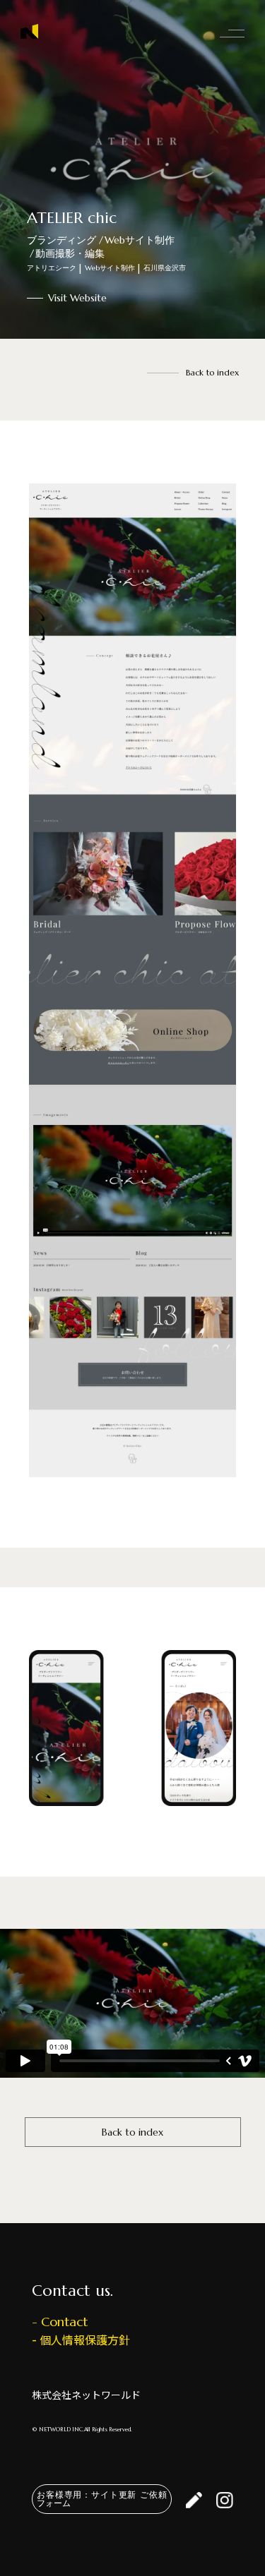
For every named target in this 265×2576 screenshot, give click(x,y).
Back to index (212, 372)
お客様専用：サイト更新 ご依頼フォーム (102, 2499)
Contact (64, 2322)
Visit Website (77, 298)
